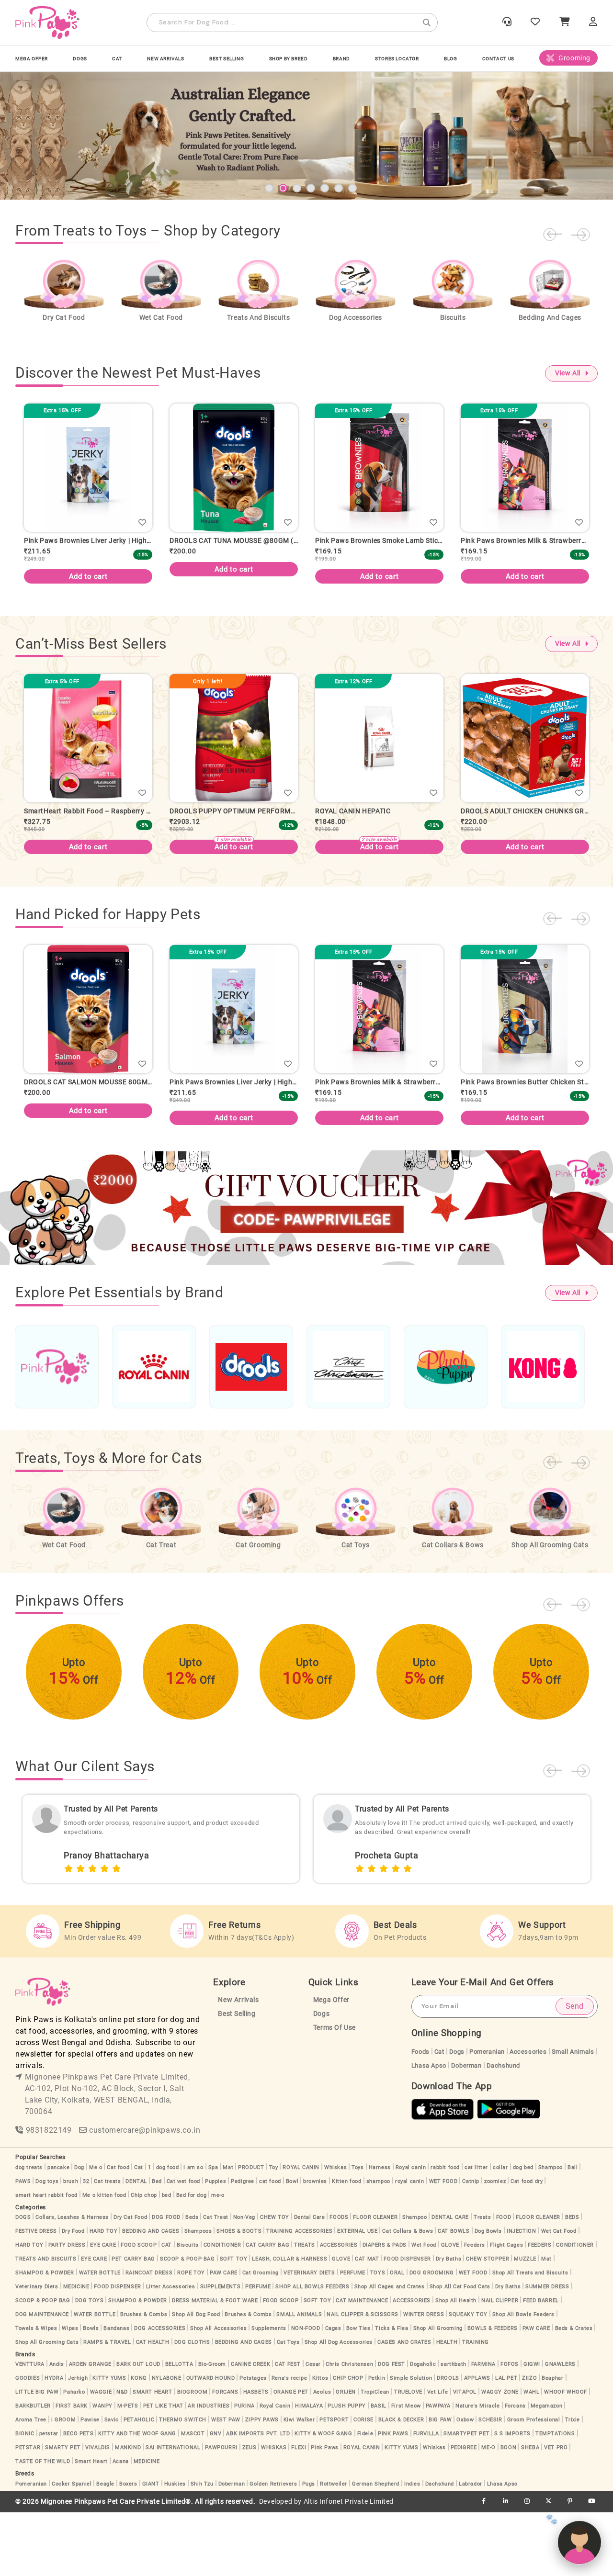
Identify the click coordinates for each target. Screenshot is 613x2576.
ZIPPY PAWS (262, 2483)
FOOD (504, 2281)
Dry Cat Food (130, 2281)
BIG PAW (440, 2483)
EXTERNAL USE (357, 2295)
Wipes (70, 2392)
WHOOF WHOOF (566, 2456)
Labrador (471, 2548)
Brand (341, 59)
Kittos (320, 2442)
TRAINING (476, 2406)
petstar (49, 2497)
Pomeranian (487, 2115)
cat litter (476, 2231)
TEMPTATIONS (555, 2497)
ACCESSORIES (339, 2309)
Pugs (309, 2548)
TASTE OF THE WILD (43, 2525)
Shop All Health (456, 2364)
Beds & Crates (574, 2392)
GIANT (151, 2548)
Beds (192, 2281)
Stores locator (397, 59)
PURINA (244, 2469)
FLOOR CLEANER (375, 2281)
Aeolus (322, 2456)
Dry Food (73, 2295)
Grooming (574, 58)
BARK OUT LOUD (138, 2428)
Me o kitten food (104, 2259)
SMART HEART (153, 2456)
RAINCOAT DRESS (149, 2336)
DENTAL (136, 2245)
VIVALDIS (98, 2511)
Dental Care (310, 2281)
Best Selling (227, 59)
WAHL (531, 2456)
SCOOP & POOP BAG (187, 2323)
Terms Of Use (335, 2091)
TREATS (305, 2309)
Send (575, 2070)
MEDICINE (76, 2350)
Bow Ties (358, 2392)
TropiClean (375, 2456)
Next (581, 298)
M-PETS (128, 2469)
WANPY (102, 2469)
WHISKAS (274, 2511)
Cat (439, 2115)
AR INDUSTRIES (209, 2469)
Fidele (365, 2497)
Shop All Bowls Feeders (523, 2378)
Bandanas (116, 2392)
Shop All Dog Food (196, 2378)
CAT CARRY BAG (267, 2309)
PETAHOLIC (139, 2483)
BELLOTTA (179, 2428)
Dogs (321, 2077)
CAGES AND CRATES (404, 2406)
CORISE (363, 2483)
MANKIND (128, 2511)
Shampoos (198, 2295)
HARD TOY (104, 2295)
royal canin (410, 2245)
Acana (121, 2525)
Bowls (91, 2392)
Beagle (105, 2548)
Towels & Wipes (36, 2392)
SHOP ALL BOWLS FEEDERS (312, 2350)
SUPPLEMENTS (221, 2350)
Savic (112, 2483)
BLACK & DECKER (401, 2483)
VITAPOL (465, 2456)
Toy (274, 2231)
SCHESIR (490, 2483)
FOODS (339, 2281)
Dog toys (47, 2245)
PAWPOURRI (221, 2511)
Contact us (498, 59)
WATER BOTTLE (100, 2336)
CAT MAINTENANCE (362, 2364)
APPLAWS (477, 2442)
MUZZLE (525, 2323)
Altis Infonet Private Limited (349, 2565)
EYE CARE (103, 2309)
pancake (58, 2231)
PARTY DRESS (67, 2309)
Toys (358, 2231)
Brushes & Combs (144, 2378)
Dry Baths (448, 2323)
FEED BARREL (541, 2364)
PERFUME (353, 2336)
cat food (270, 2245)
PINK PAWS (393, 2497)
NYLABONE (167, 2442)
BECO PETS (78, 2497)
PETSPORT (334, 2483)
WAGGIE (101, 2456)
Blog (450, 59)
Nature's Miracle (478, 2469)
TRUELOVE (408, 2456)
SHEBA (530, 2511)
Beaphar (552, 2442)
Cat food (118, 2231)
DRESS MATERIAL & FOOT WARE (215, 2364)
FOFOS (510, 2428)
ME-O (488, 2511)
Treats (482, 2281)
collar (500, 2231)
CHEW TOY (275, 2281)
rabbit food (445, 2231)
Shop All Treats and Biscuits (530, 2336)
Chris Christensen (349, 2428)
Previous (552, 298)
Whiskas (335, 2231)
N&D (122, 2456)
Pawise (90, 2483)
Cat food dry (527, 2245)
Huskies (175, 2548)
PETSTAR (28, 2511)
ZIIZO (529, 2442)
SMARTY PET (63, 2511)
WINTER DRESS (424, 2378)
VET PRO (556, 2511)
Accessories (528, 2115)
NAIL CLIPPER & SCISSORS (363, 2378)
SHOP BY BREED (289, 59)
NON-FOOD (306, 2392)
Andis (57, 2428)
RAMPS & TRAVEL (107, 2406)
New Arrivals (165, 59)
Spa (213, 2231)
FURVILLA (426, 2497)
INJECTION (521, 2295)
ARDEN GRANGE (90, 2428)
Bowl (292, 2245)
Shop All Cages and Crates (390, 2350)
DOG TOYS (90, 2364)
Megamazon (546, 2469)
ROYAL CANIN (301, 2231)
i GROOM (63, 2483)
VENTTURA (30, 2428)
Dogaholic (423, 2428)
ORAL (397, 2336)
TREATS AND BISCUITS (46, 2323)
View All (568, 437)
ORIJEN (346, 2456)
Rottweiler (334, 2548)
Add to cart (88, 633)
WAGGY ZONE (500, 2456)
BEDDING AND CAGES (151, 2295)
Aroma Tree (31, 2483)
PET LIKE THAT (163, 2469)
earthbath (453, 2428)
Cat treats (107, 2245)
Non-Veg (244, 2281)
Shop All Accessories (218, 2392)
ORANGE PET (291, 2456)
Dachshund (503, 2129)
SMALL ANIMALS (299, 2378)
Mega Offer (32, 59)
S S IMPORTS (512, 2497)
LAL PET (506, 2442)
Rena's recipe (289, 2442)
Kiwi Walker (299, 2483)
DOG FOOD (166, 2281)
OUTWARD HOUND (211, 2442)
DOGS (80, 59)
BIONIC (25, 2497)
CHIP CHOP (348, 2442)
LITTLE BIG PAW (37, 2456)
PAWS (23, 2245)
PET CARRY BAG (133, 2323)
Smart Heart (91, 2525)
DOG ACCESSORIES (160, 2392)
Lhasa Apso (429, 2129)
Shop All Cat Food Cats (460, 2350)
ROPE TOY (191, 2336)
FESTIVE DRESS (36, 2295)
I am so (193, 2231)
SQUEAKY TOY (468, 2378)
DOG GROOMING (432, 2336)
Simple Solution (411, 2442)
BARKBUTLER (33, 2469)
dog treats (29, 2231)
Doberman (466, 2129)
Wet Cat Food (559, 2295)
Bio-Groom (212, 2428)
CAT (117, 59)
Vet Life (438, 2456)
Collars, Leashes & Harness (72, 2281)
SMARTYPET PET (466, 2497)
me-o (218, 2259)
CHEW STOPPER (488, 2323)
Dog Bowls (488, 2295)
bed (167, 2259)
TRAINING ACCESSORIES (299, 2295)
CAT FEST (288, 2428)
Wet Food (424, 2309)
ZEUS (249, 2511)
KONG (139, 2442)
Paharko (74, 2456)
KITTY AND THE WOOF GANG (137, 2497)
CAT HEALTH (153, 2406)
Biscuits (188, 2309)
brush (71, 2245)
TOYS (378, 2336)
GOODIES (28, 2442)
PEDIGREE (464, 2511)
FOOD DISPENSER (407, 2323)
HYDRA (54, 2442)
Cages (333, 2392)
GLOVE (450, 2309)
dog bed (523, 2231)
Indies (412, 2548)
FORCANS (225, 2456)
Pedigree (243, 2245)
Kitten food (347, 2245)
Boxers (128, 2548)
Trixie (573, 2483)
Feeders (475, 2309)
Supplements (269, 2392)
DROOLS (448, 2442)
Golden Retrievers (273, 2548)
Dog (79, 2231)
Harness (380, 2231)
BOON (508, 2511)
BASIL (379, 2469)
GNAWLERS (560, 2428)
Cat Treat (216, 2281)
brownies (315, 2245)
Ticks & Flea (392, 2392)
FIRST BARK (72, 2469)
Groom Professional (534, 2483)
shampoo (378, 2245)
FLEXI (299, 2511)
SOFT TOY (234, 2323)
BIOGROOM (193, 2456)
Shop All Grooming (438, 2392)
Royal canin (411, 2231)
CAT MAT (367, 2323)
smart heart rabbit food (46, 2259)
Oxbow (465, 2483)
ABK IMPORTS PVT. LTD (258, 2497)
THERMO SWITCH (183, 2483)
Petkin (377, 2442)
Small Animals (573, 2115)
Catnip (471, 2245)
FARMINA (483, 2428)
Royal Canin (275, 2469)
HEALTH (447, 2406)
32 (86, 2245)
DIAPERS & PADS (385, 2309)
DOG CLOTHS (192, 2406)
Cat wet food (183, 2245)
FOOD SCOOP (139, 2309)
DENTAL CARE (450, 2281)
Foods (420, 2115)
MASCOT (193, 2497)
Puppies (216, 2245)
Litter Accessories (171, 2350)
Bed (157, 2245)
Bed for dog (192, 2259)
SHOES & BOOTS (239, 2295)
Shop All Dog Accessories (339, 2406)
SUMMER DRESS (547, 2350)
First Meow (406, 2469)
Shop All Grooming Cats (47, 2406)
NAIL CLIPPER (500, 2364)
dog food (168, 2231)
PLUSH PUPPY (347, 2469)
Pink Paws (324, 2511)
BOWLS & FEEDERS (493, 2392)
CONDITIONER (222, 2309)
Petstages (253, 2442)
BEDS (572, 2281)
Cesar (313, 2428)
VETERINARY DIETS (309, 2336)
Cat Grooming (261, 2336)
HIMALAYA (309, 2469)
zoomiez (495, 2245)
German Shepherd (376, 2548)
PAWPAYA (438, 2469)
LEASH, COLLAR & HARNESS (289, 2323)
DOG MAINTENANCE (42, 2378)
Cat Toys (288, 2406)
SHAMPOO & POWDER (45, 2336)
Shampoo (551, 2231)
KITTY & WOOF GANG (323, 2497)
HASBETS (256, 2456)
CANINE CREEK (250, 2428)
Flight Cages (506, 2309)
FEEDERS (539, 2309)
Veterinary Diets (37, 2350)
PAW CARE (224, 2336)
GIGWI (532, 2428)
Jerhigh (78, 2442)
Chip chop (144, 2259)
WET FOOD (443, 2245)
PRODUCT (251, 2231)
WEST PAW (226, 2483)
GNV (216, 2497)
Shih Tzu (202, 2548)
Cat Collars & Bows (408, 2295)
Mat (228, 2231)
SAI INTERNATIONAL (173, 2511)
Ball (573, 2231)
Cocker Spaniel (72, 2548)
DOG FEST (392, 2428)
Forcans (515, 2469)
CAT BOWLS (454, 2295)
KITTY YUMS (109, 2442)
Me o (96, 2231)
